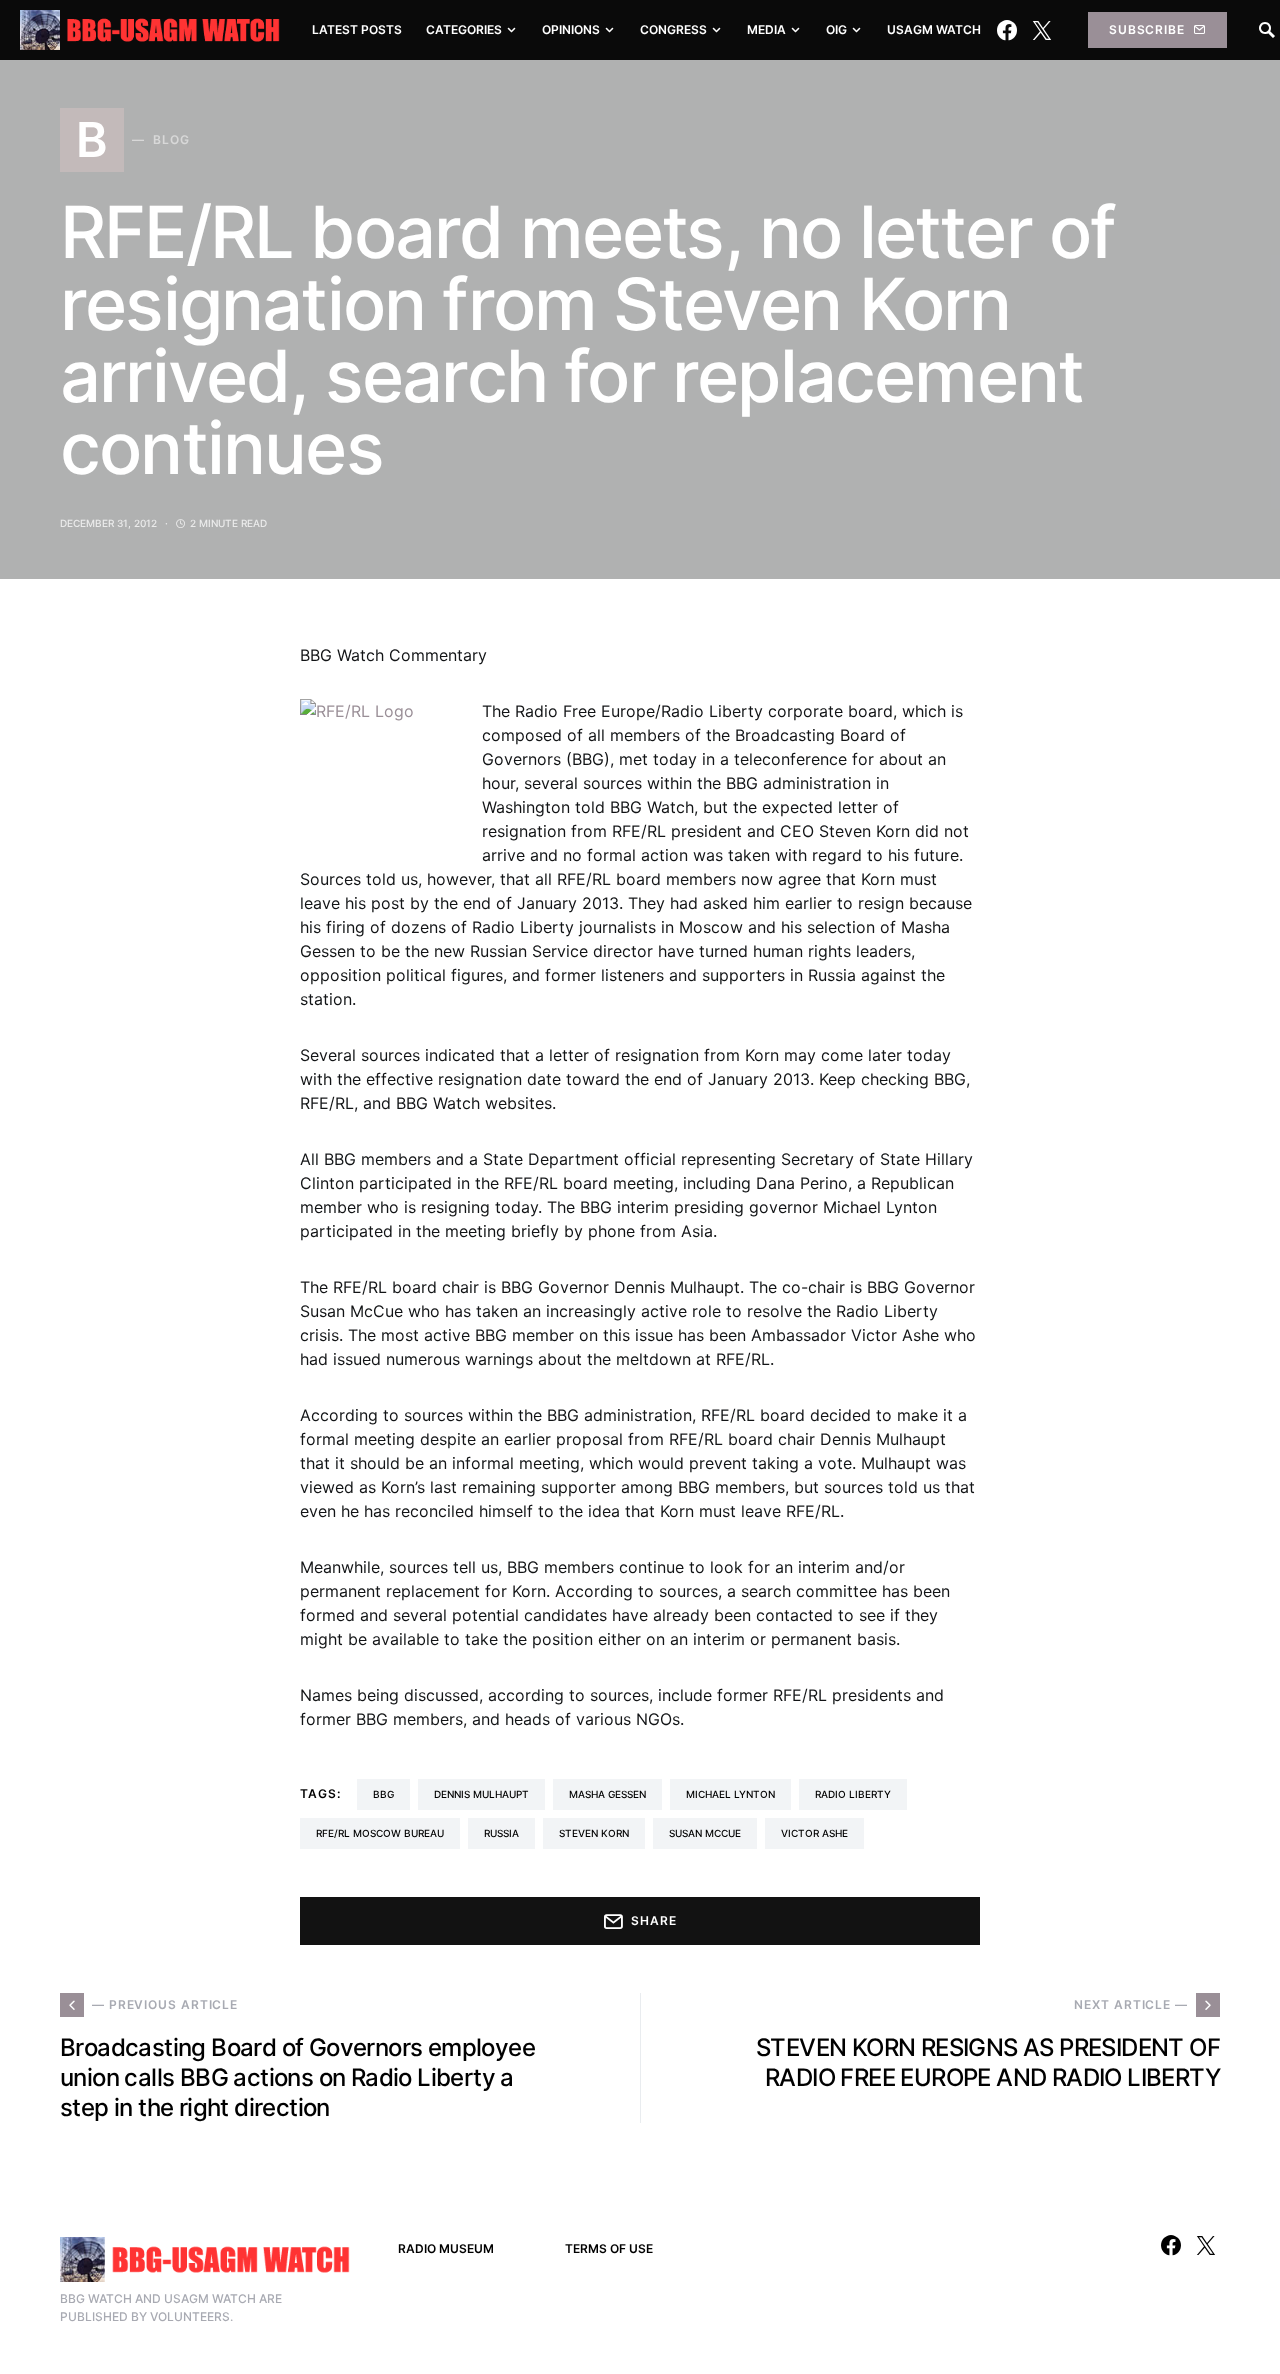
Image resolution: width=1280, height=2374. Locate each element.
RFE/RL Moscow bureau (380, 1833)
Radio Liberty (853, 1794)
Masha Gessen (607, 1794)
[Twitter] (1042, 30)
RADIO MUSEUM (446, 2248)
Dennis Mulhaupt (481, 1794)
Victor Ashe (814, 1833)
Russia (501, 1833)
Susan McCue (705, 1833)
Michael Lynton (730, 1794)
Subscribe (1147, 29)
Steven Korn (594, 1833)
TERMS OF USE (609, 2248)
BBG (383, 1794)
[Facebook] (1007, 30)
